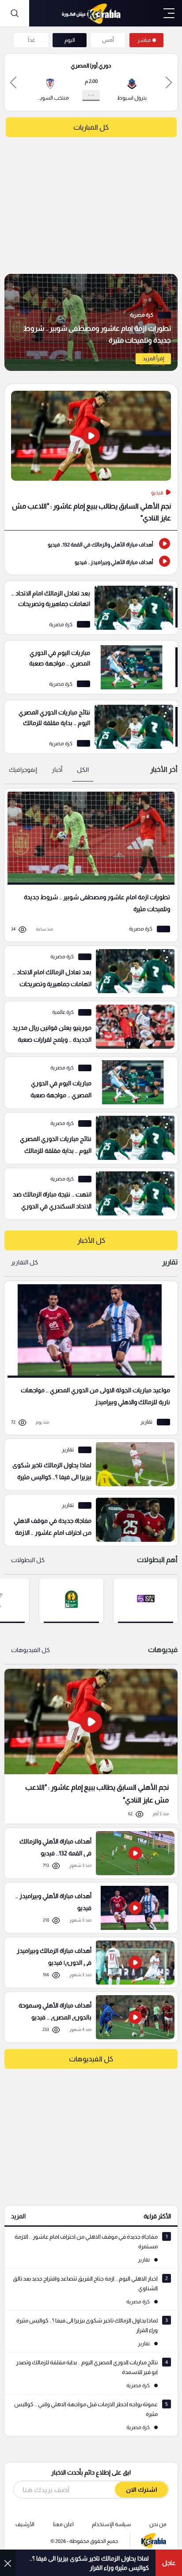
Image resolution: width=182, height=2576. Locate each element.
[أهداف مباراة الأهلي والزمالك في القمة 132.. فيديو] (91, 544)
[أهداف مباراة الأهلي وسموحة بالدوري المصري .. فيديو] (88, 2017)
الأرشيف (25, 2524)
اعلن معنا (63, 2524)
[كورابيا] (91, 13)
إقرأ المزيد (153, 359)
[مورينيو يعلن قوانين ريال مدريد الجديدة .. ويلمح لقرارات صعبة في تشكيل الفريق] (88, 1027)
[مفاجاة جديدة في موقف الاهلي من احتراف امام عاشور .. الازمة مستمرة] (88, 1520)
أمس (108, 40)
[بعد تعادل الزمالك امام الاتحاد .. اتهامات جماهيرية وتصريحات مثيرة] (91, 608)
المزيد (18, 2216)
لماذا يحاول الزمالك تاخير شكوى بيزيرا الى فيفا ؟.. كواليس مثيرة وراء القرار (89, 2563)
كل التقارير (25, 1262)
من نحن (158, 2524)
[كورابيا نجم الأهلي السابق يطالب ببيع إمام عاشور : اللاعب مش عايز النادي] (91, 1746)
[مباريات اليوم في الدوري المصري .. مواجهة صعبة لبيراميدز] (91, 667)
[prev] (169, 82)
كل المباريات (91, 127)
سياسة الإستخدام (111, 2524)
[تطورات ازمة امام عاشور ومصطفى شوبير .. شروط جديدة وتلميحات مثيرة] (91, 322)
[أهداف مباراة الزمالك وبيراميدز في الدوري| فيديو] (88, 1963)
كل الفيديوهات (30, 1650)
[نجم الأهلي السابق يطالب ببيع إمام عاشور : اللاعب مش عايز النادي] (91, 457)
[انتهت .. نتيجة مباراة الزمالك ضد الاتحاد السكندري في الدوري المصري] (88, 1194)
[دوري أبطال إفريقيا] (71, 1600)
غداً (31, 40)
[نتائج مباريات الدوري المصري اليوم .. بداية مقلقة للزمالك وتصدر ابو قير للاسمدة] (91, 727)
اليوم (70, 40)
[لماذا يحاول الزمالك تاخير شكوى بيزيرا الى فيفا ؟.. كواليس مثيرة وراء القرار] (88, 1465)
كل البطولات (28, 1560)
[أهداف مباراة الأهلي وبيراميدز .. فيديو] (91, 561)
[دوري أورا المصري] (146, 1600)
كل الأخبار (91, 1240)
